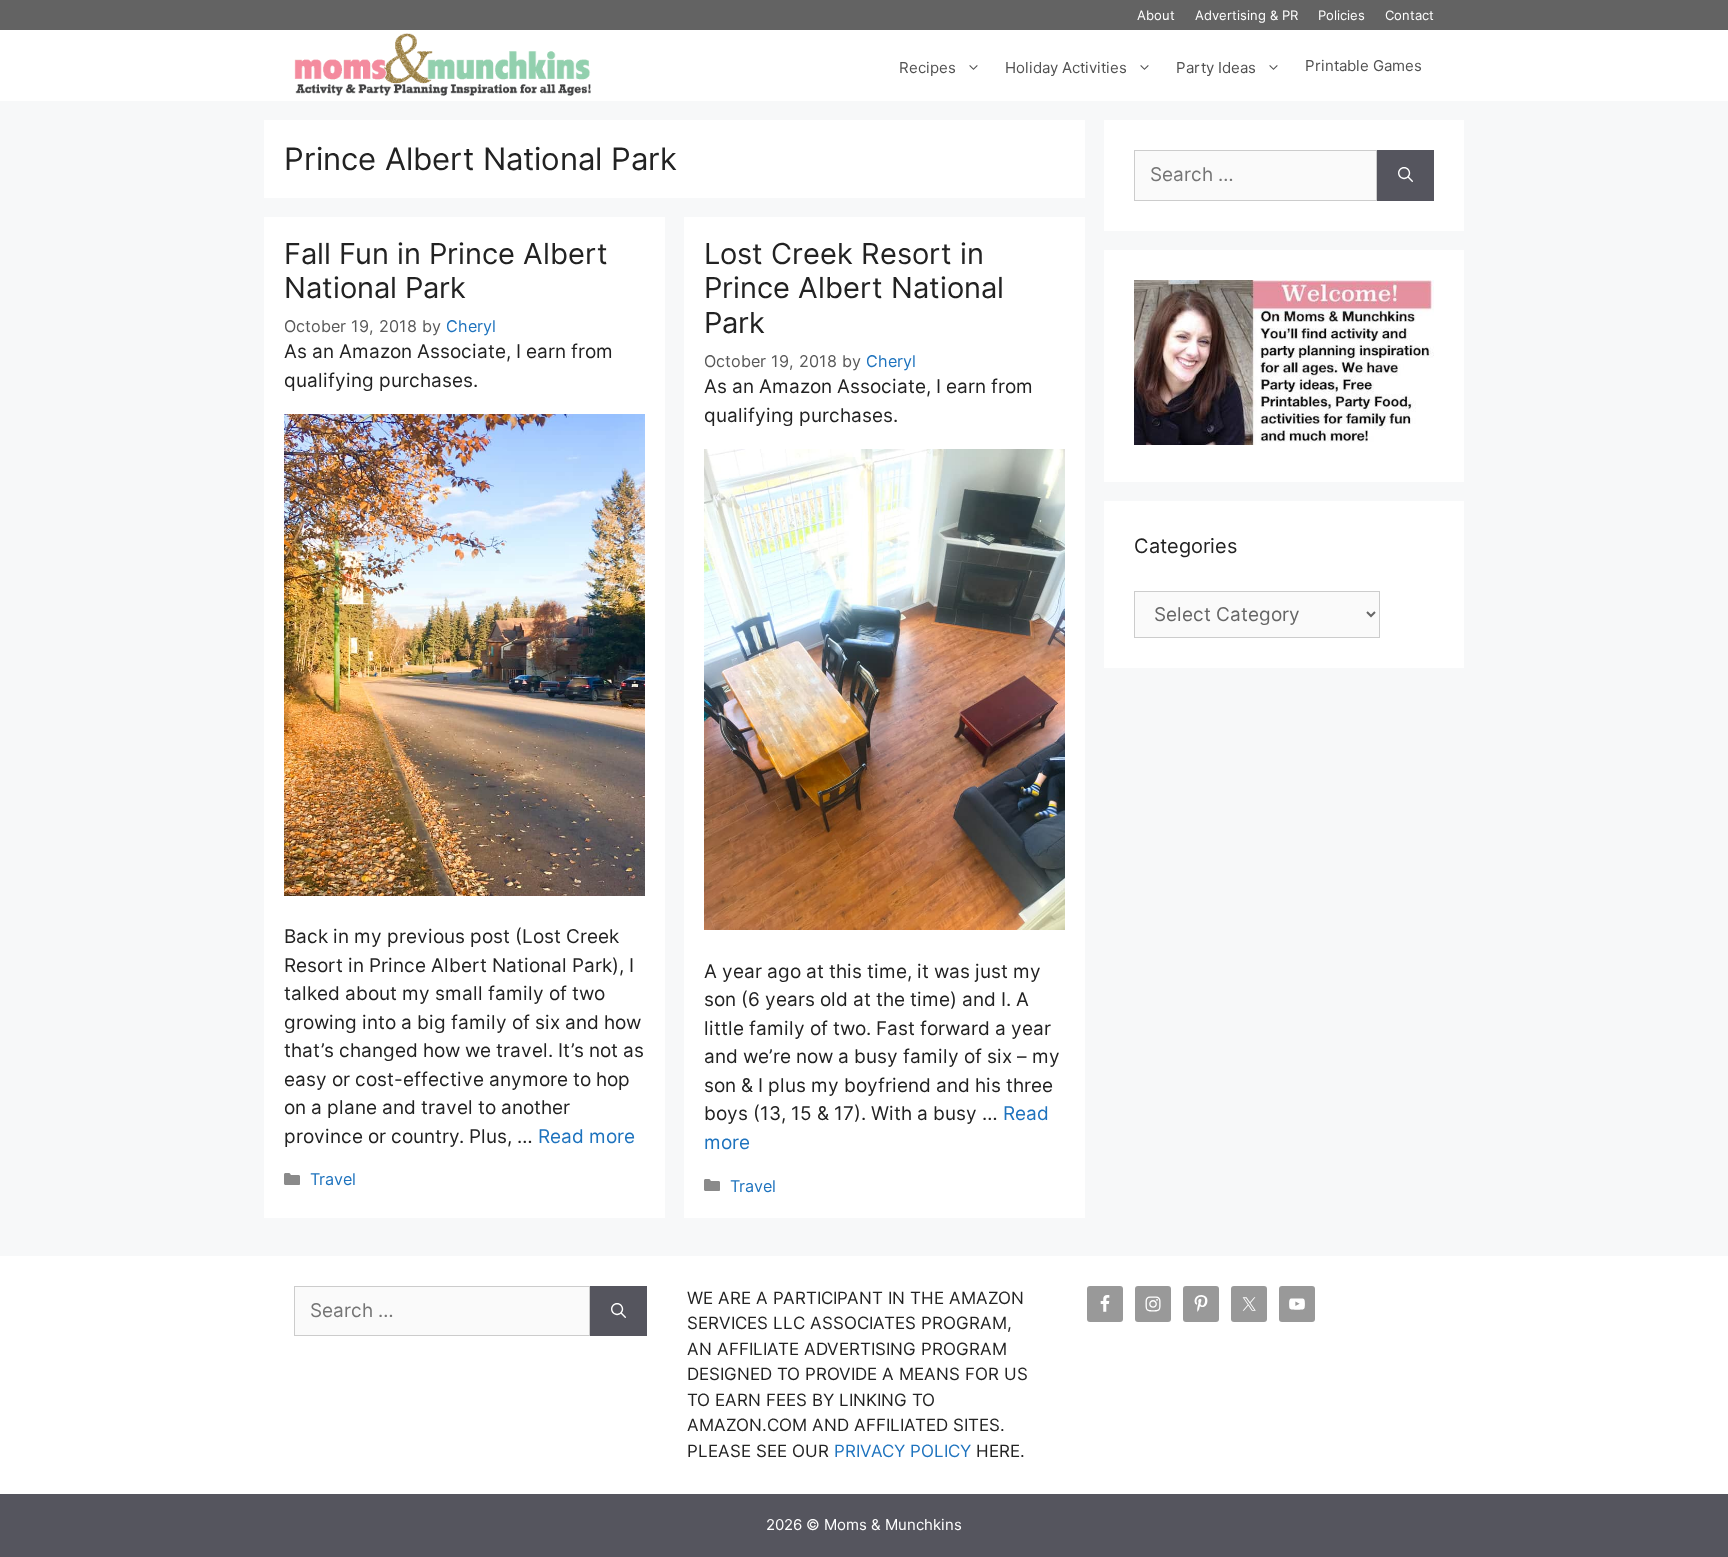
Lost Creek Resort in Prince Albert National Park (854, 288)
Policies (1341, 15)
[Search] (1405, 175)
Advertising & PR (1246, 15)
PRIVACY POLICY (902, 1451)
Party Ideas (1216, 65)
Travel (333, 1179)
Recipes (927, 65)
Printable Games (1363, 66)
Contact (1409, 15)
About (1156, 15)
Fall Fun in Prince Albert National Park (446, 271)
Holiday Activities (1066, 65)
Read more (586, 1136)
